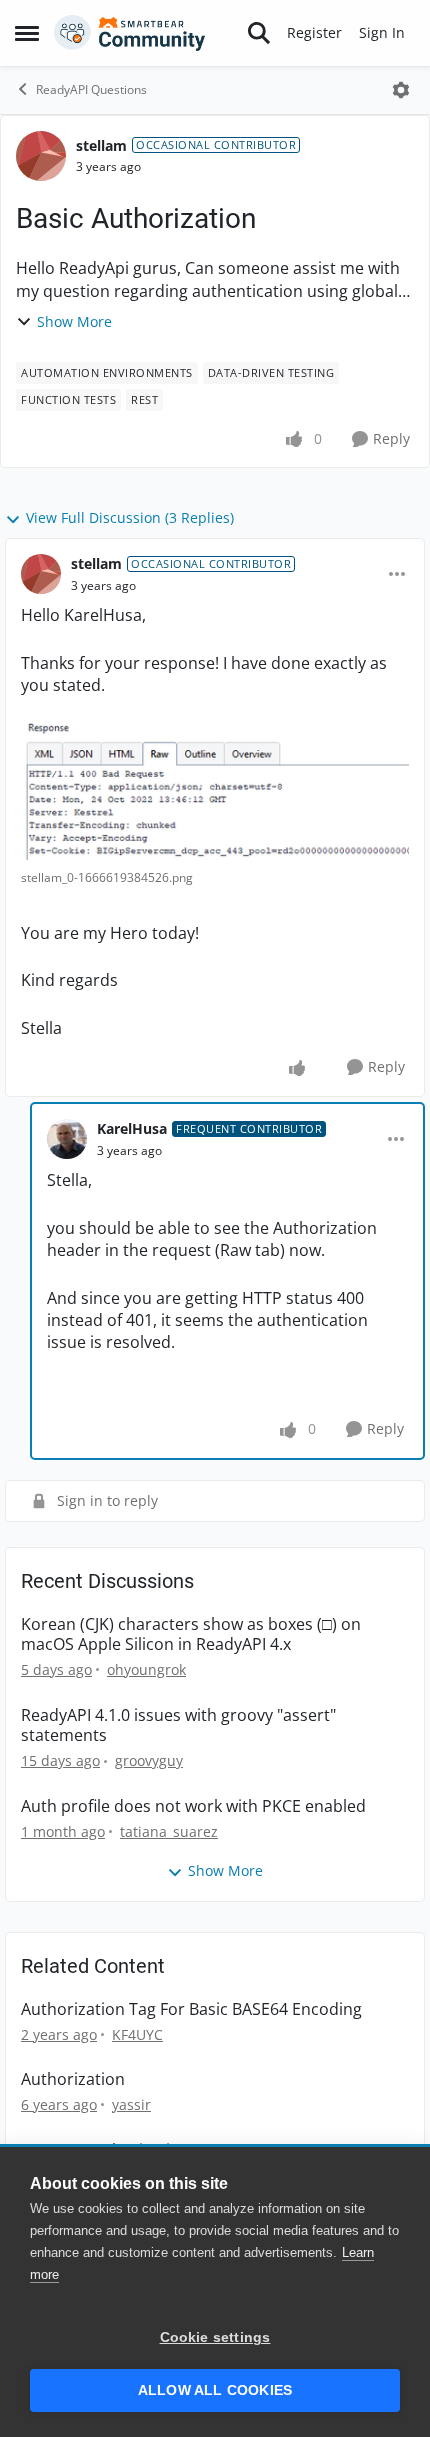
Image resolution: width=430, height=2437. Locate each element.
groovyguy (149, 1760)
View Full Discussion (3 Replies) (130, 517)
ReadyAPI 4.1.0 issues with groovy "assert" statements (178, 1726)
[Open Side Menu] (27, 33)
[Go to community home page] (130, 33)
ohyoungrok (146, 1669)
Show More (74, 321)
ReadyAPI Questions (91, 89)
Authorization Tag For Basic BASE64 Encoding (191, 2009)
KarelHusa (132, 1128)
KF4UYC (137, 2034)
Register (314, 32)
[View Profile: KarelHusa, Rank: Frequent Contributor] (67, 1139)
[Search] (259, 33)
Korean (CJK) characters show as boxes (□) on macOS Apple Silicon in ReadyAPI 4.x (191, 1635)
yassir (131, 2104)
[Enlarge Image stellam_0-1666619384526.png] (215, 791)
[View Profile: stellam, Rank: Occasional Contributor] (41, 156)
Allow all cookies (215, 2390)
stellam (101, 145)
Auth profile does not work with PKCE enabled (193, 1806)
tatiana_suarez (169, 1831)
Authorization (73, 2079)
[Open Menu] (401, 90)
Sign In (382, 32)
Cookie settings (215, 2337)
